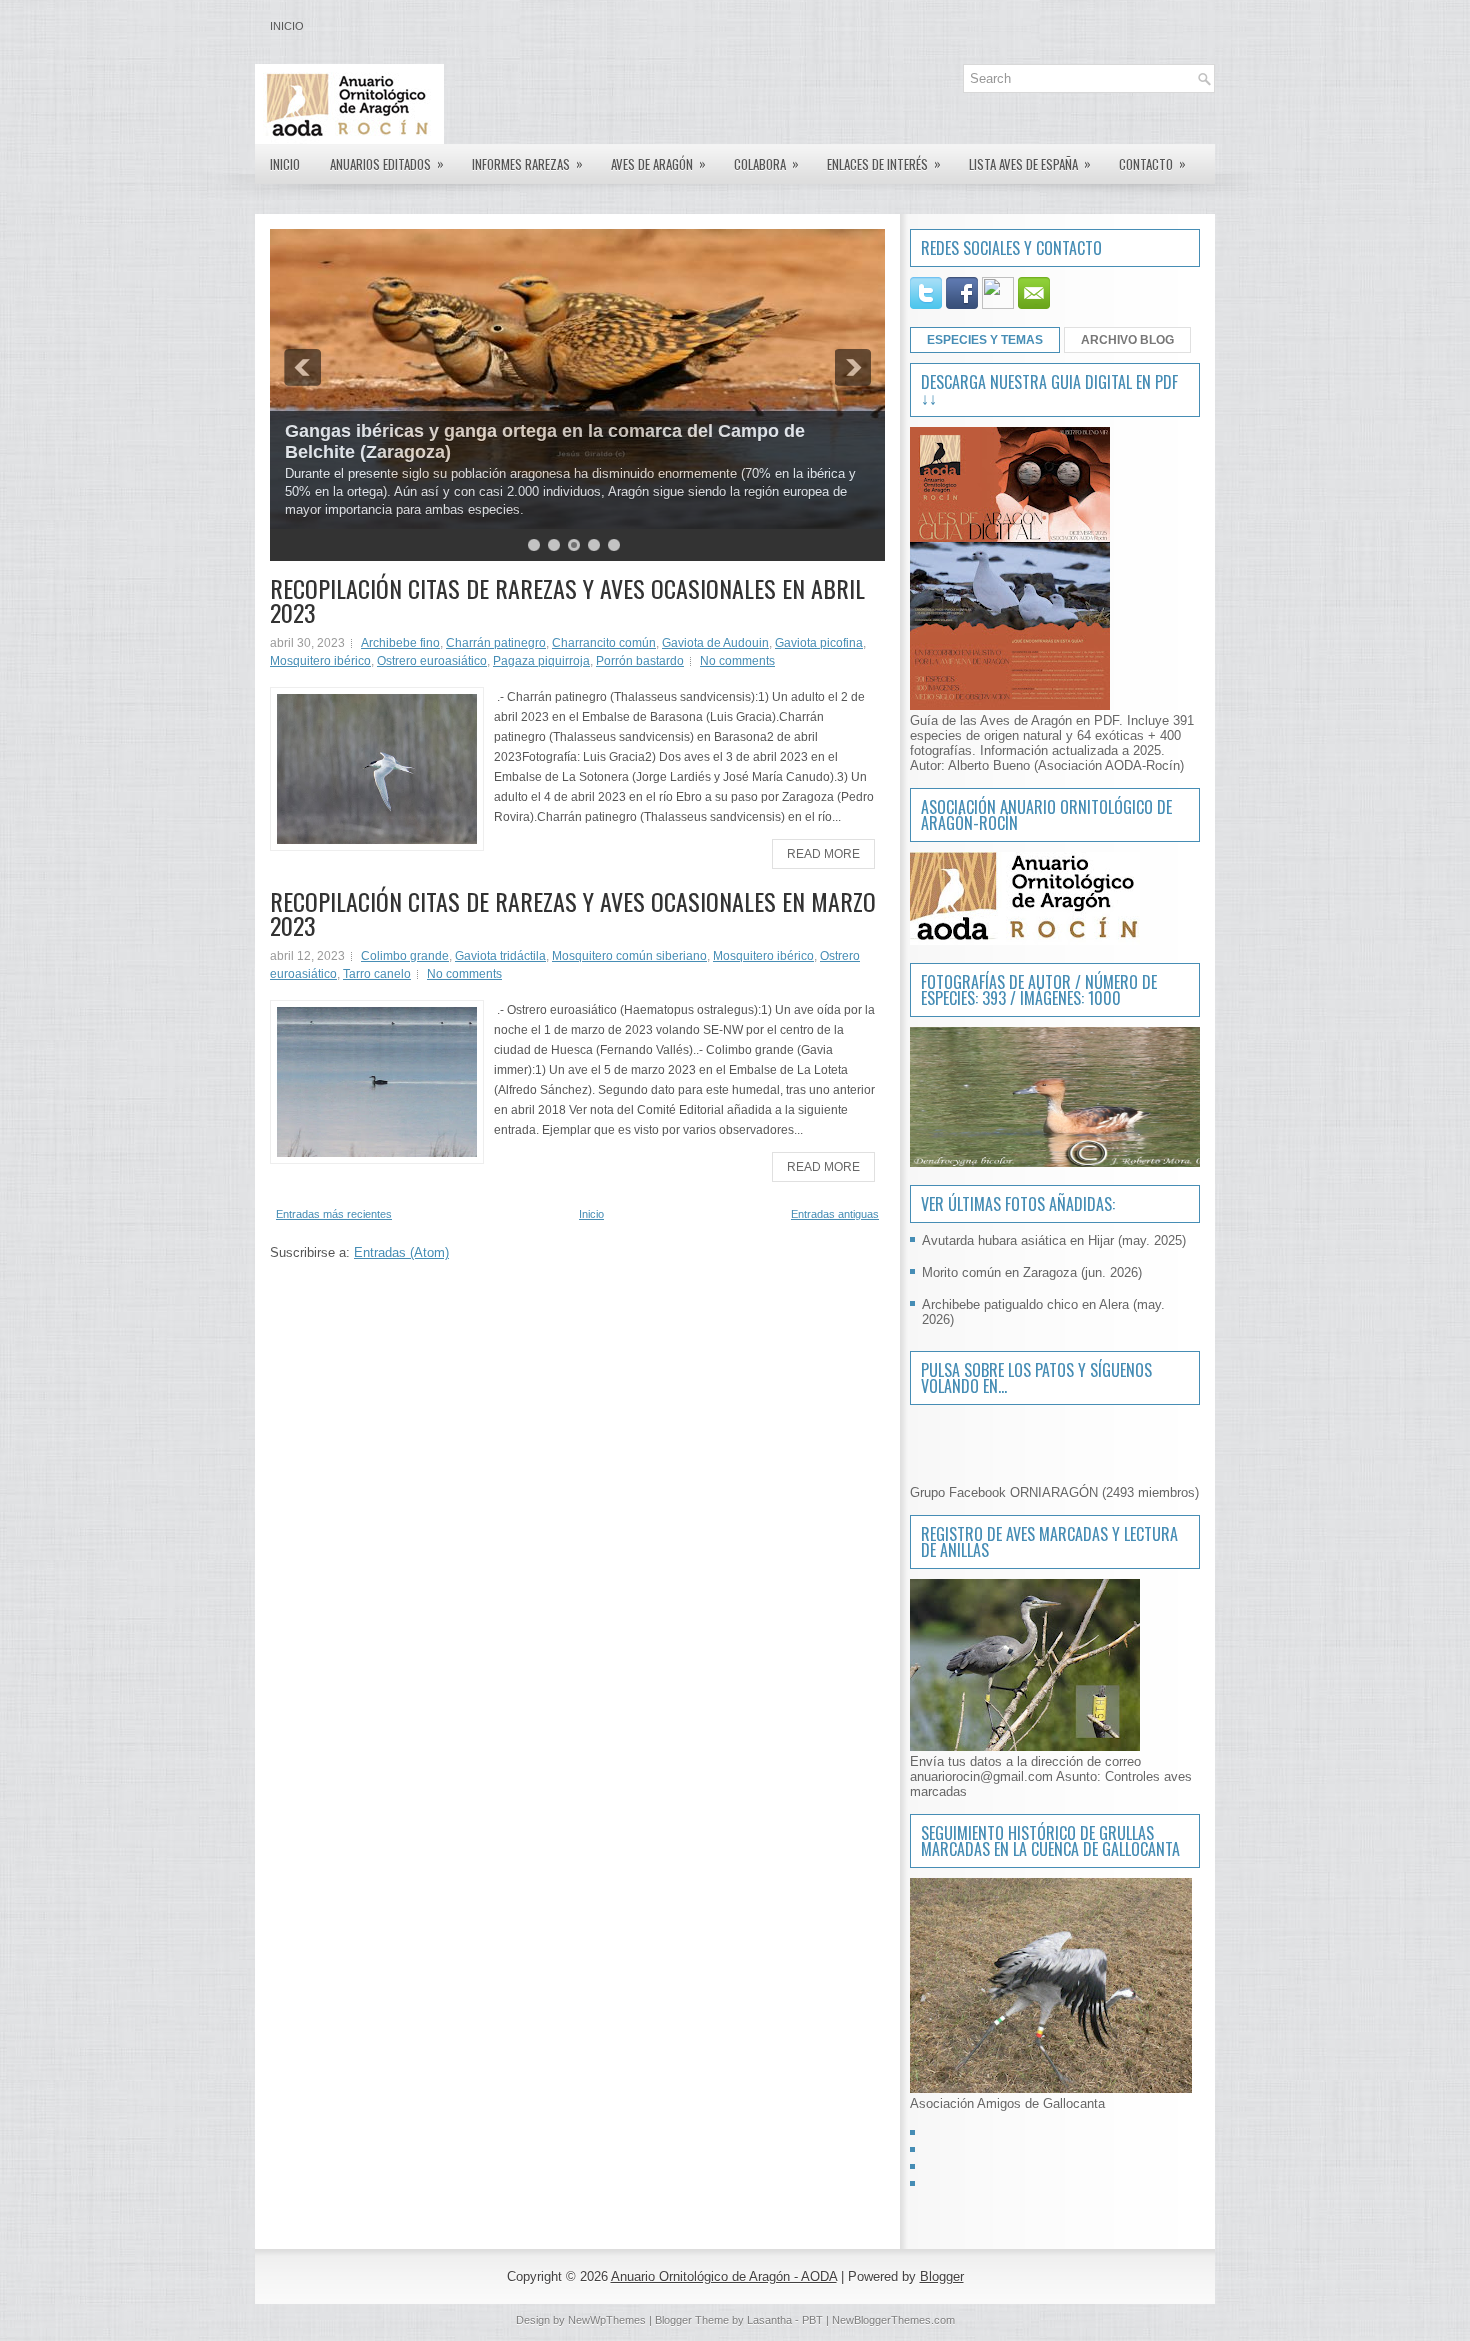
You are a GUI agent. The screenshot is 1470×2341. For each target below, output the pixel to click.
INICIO (285, 164)
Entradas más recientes (334, 1214)
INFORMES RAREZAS (527, 163)
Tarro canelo (377, 974)
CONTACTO (1152, 163)
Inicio (287, 26)
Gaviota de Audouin (715, 643)
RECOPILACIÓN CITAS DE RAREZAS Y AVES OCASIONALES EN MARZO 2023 (573, 913)
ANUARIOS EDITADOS (387, 163)
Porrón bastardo (640, 661)
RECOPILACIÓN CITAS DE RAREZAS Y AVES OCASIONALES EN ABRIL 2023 (567, 600)
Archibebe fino (400, 643)
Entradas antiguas (835, 1214)
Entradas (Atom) (401, 1252)
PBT (812, 2320)
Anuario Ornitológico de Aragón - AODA (724, 2276)
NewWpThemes (607, 2320)
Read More (823, 854)
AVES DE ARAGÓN (658, 163)
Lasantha (769, 2320)
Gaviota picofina (819, 643)
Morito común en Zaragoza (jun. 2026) (1032, 1272)
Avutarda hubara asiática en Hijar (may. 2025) (1054, 1240)
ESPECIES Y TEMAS (985, 340)
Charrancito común (604, 643)
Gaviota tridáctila (500, 956)
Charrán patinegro (496, 643)
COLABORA (766, 163)
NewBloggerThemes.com (893, 2320)
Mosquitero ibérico (320, 661)
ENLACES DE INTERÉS (884, 163)
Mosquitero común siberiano (629, 956)
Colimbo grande (405, 956)
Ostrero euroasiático (432, 661)
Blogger (942, 2276)
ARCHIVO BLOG (1127, 340)
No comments (737, 661)
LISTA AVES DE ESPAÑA (1030, 163)
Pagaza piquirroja (541, 661)
